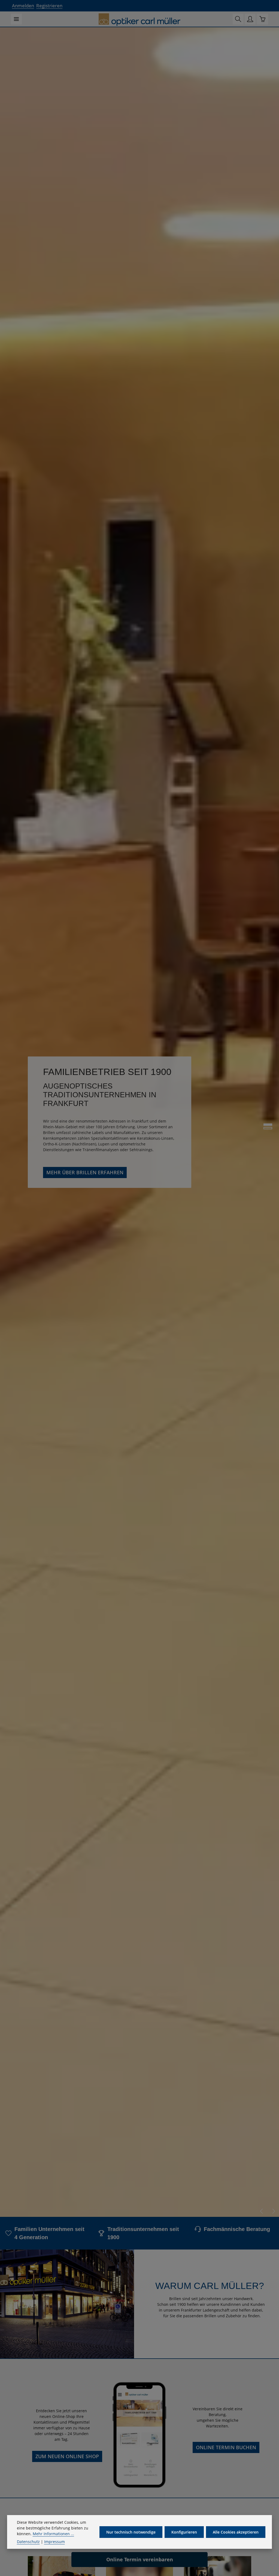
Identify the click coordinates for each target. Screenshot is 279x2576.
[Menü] (16, 19)
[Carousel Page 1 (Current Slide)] (268, 1124)
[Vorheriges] (262, 2211)
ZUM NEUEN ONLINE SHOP (67, 2456)
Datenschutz (28, 2542)
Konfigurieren (184, 2532)
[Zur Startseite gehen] (139, 20)
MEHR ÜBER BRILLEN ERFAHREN (85, 1172)
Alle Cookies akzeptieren (236, 2532)
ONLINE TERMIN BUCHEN (226, 2447)
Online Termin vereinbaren (140, 2559)
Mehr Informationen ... (53, 2534)
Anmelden (23, 6)
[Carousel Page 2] (268, 1128)
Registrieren (49, 6)
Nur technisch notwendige (131, 2532)
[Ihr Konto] (250, 19)
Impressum (54, 2542)
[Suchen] (238, 19)
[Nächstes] (273, 2211)
